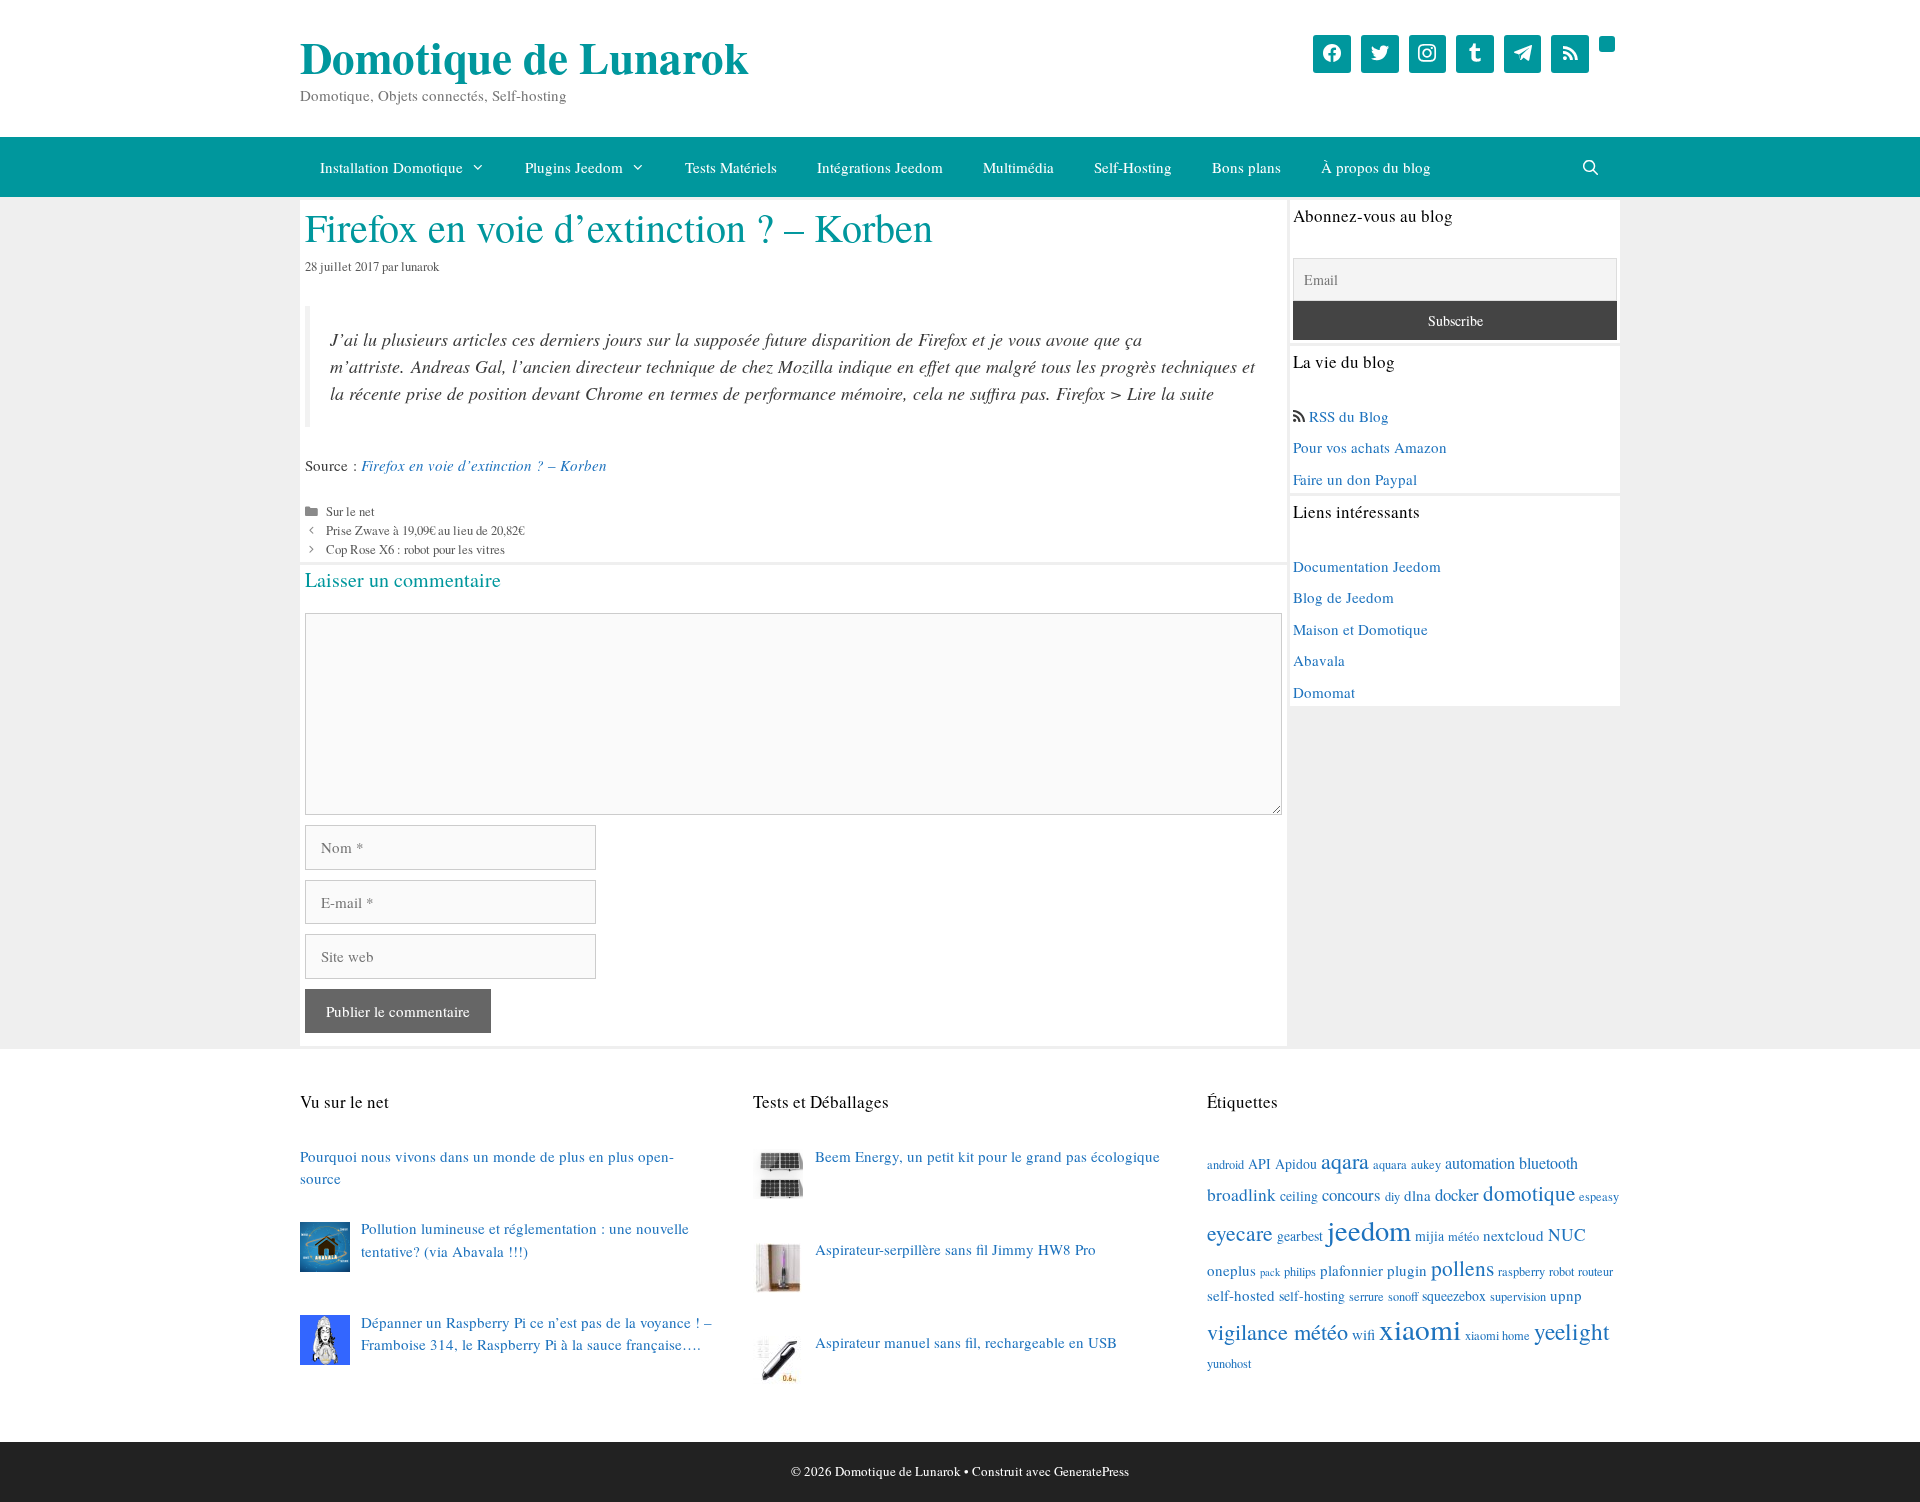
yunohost (1229, 1363)
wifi (1363, 1334)
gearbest (1300, 1235)
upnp (1566, 1295)
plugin (1407, 1270)
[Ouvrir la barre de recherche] (1590, 167)
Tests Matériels (731, 167)
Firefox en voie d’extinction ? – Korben (484, 465)
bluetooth (1548, 1163)
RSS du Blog (1349, 416)
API (1259, 1163)
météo (1463, 1236)
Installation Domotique (391, 167)
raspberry (1521, 1271)
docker (1457, 1194)
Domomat (1324, 692)
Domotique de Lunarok (524, 56)
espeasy (1599, 1196)
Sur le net (350, 511)
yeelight (1572, 1331)
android (1225, 1164)
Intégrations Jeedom (880, 167)
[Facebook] (1332, 54)
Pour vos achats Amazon (1370, 447)
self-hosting (1312, 1295)
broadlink (1241, 1194)
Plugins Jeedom (574, 167)
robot (1561, 1271)
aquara (1390, 1164)
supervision (1518, 1296)
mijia (1429, 1235)
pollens (1462, 1267)
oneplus (1231, 1270)
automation (1480, 1163)
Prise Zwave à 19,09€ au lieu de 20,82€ (425, 530)
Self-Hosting (1133, 167)
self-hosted (1241, 1295)
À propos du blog (1376, 167)
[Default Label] (1475, 54)
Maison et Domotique (1360, 629)
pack (1270, 1272)
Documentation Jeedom (1367, 566)
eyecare (1240, 1232)
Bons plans (1246, 167)
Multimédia (1018, 167)
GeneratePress (1091, 1471)
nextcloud (1513, 1235)
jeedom (1369, 1230)
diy (1392, 1196)
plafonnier (1351, 1270)
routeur (1595, 1271)
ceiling (1299, 1195)
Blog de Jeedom (1343, 597)
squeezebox (1454, 1295)
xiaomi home (1497, 1335)
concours (1351, 1194)
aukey (1426, 1164)
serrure (1366, 1296)
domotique (1529, 1193)
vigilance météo (1277, 1331)
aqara (1345, 1160)
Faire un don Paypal (1355, 479)
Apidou (1296, 1163)
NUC (1567, 1234)
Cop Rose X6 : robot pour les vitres (415, 549)
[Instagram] (1428, 54)
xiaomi (1420, 1328)
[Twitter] (1380, 54)
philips (1300, 1271)
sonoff (1403, 1296)
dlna (1417, 1195)
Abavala (1319, 660)
